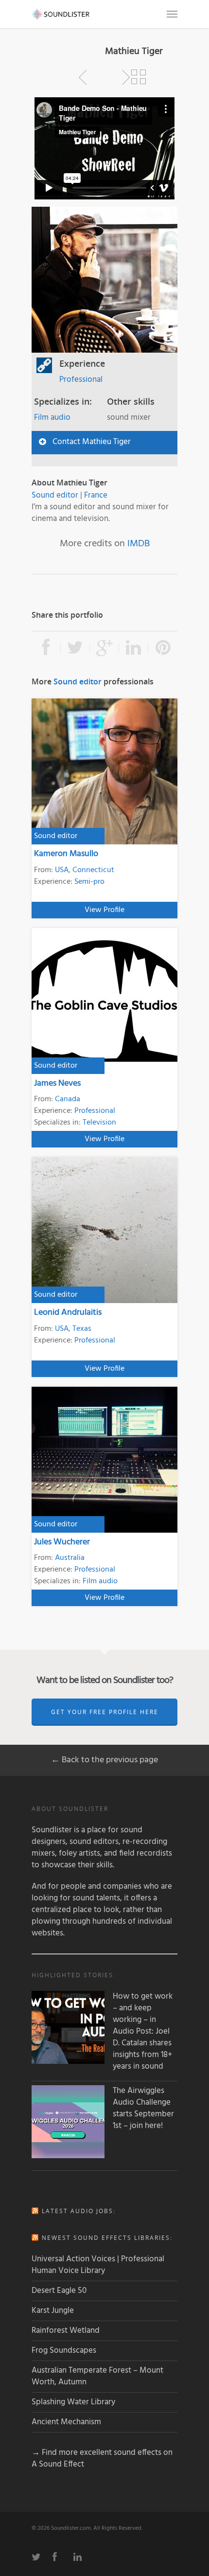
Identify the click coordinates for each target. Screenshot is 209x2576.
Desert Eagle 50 (59, 2291)
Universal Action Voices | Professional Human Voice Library (98, 2265)
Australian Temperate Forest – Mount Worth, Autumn (97, 2376)
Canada (68, 1099)
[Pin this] (163, 648)
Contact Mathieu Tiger (92, 442)
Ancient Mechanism (66, 2422)
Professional (81, 380)
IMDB (139, 544)
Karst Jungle (53, 2311)
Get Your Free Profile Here (105, 1712)
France (96, 495)
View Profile (104, 910)
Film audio (52, 418)
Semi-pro (89, 882)
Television (99, 1123)
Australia (70, 1558)
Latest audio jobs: (79, 2211)
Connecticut (93, 870)
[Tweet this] (75, 648)
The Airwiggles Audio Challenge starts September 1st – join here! (143, 2109)
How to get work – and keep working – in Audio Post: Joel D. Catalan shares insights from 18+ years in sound (143, 2032)
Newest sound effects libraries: (107, 2238)
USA (62, 870)
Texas (82, 1329)
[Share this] (46, 648)
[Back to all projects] (139, 77)
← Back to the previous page (104, 1760)
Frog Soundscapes (64, 2351)
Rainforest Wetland (66, 2331)
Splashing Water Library (73, 2402)
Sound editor (55, 495)
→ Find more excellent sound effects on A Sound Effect (102, 2459)
